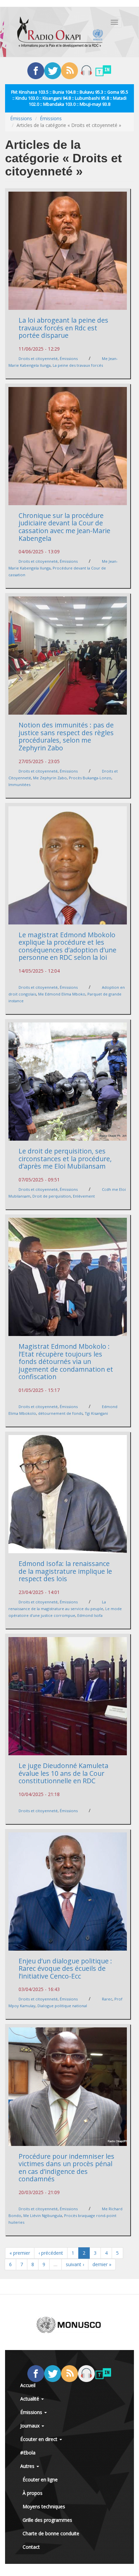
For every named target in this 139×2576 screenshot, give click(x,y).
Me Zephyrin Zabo (50, 778)
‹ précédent (51, 2253)
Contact (31, 2547)
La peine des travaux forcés (78, 365)
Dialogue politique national (62, 2006)
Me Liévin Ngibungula (43, 2215)
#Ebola (28, 2453)
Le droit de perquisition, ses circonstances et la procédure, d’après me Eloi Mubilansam (65, 1159)
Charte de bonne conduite (51, 2533)
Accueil (28, 2385)
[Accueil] (60, 32)
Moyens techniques (44, 2506)
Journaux (31, 2426)
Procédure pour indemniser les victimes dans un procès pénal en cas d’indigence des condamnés (66, 2168)
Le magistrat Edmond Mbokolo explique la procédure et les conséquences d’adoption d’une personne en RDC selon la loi (67, 946)
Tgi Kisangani (96, 1413)
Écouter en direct (39, 2439)
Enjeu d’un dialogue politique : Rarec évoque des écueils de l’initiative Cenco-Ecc (65, 1968)
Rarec (107, 1999)
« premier (20, 2253)
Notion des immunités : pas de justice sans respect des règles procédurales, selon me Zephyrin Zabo (66, 736)
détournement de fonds (60, 1413)
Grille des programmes (47, 2520)
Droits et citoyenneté (38, 358)
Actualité (30, 2399)
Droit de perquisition (52, 1196)
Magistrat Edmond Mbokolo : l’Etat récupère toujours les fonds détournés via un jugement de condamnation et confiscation (66, 1361)
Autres (28, 2466)
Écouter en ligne (40, 2480)
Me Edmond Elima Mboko (62, 994)
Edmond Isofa (90, 1615)
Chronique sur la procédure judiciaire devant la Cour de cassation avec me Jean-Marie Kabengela (64, 527)
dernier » (102, 2264)
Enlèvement (84, 1196)
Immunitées (19, 785)
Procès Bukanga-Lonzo (90, 778)
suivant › (75, 2264)
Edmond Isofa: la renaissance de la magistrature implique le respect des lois (65, 1571)
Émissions (21, 118)
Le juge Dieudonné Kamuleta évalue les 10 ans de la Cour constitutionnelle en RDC (63, 1773)
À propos (33, 2493)
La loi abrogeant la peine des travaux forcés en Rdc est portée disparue (63, 328)
